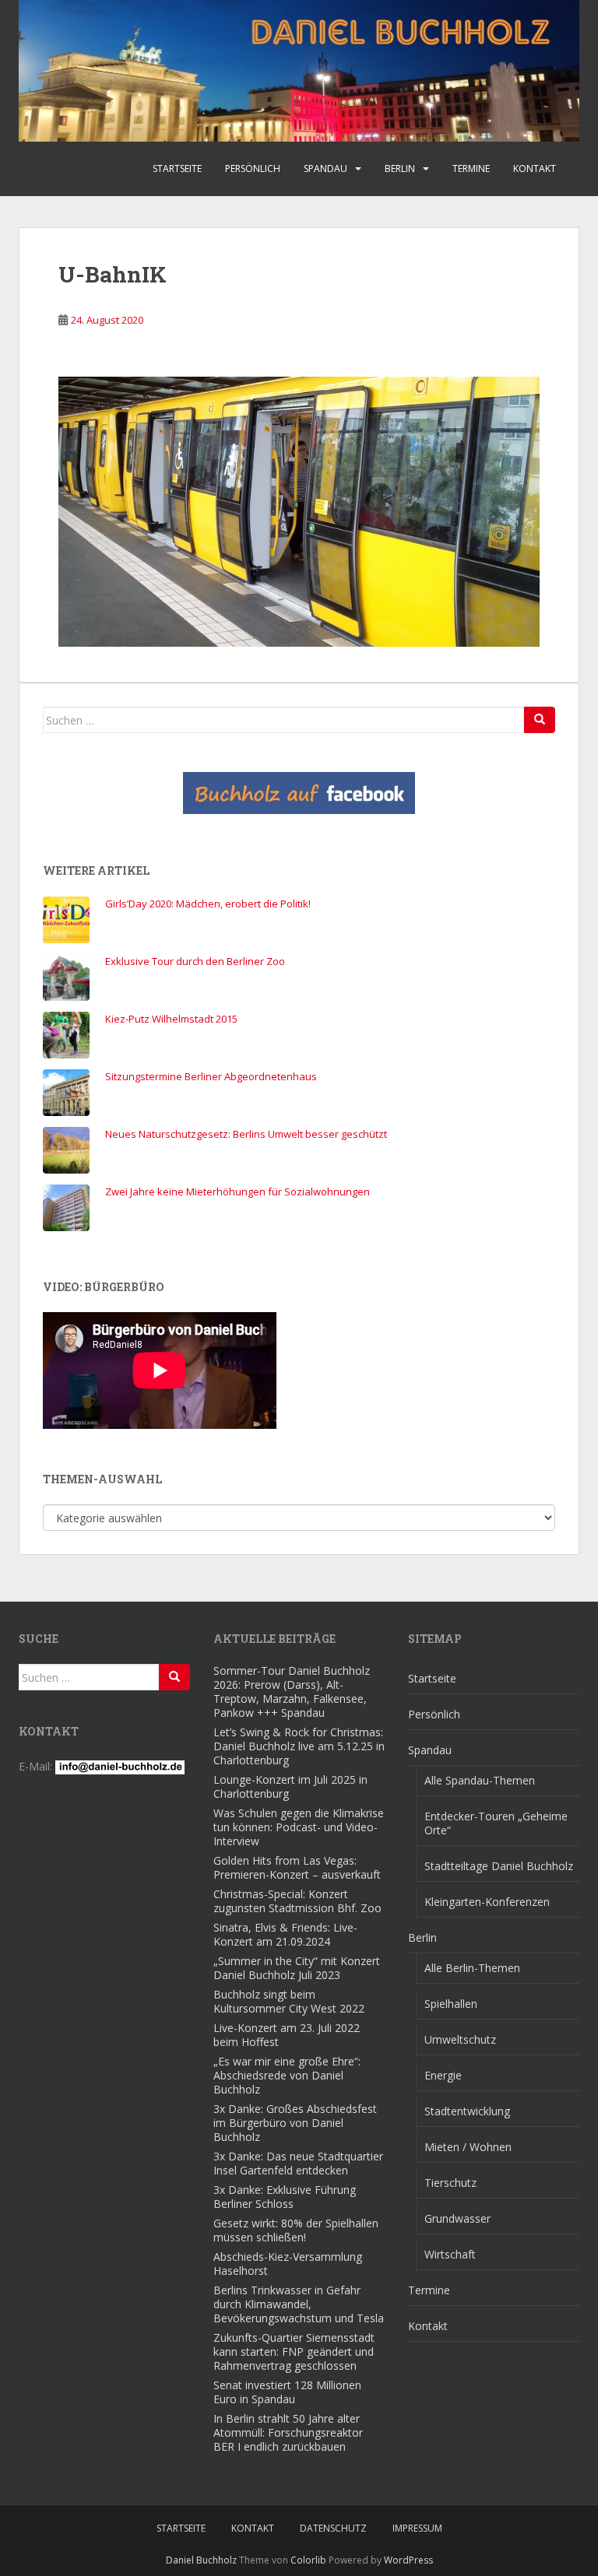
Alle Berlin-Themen (472, 1968)
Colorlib (308, 2560)
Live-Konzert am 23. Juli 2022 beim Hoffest (287, 2035)
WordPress (408, 2560)
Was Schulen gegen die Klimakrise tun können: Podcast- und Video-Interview (299, 1827)
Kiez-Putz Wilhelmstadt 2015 (171, 1019)
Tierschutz (450, 2183)
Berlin (400, 168)
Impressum (417, 2528)
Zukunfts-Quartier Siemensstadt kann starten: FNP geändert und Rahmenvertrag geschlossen (294, 2351)
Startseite (177, 168)
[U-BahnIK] (299, 510)
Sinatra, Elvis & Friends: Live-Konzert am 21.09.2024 (285, 1934)
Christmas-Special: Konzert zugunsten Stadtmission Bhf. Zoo (297, 1901)
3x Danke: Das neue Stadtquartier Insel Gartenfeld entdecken (298, 2163)
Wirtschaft (450, 2254)
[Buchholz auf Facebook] (299, 793)
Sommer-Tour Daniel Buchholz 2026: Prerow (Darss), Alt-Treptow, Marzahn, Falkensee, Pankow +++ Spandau (292, 1692)
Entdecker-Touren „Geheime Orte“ (496, 1823)
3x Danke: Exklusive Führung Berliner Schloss (285, 2197)
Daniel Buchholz (201, 2560)
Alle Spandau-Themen (480, 1780)
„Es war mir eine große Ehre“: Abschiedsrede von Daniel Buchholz (287, 2075)
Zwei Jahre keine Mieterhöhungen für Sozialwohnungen (237, 1191)
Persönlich (253, 168)
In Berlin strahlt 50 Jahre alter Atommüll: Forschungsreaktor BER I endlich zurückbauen (288, 2432)
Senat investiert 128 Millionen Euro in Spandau (287, 2392)
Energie (443, 2075)
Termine (471, 168)
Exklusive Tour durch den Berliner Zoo (195, 961)
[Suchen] (540, 720)
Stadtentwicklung (467, 2111)
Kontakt (535, 168)
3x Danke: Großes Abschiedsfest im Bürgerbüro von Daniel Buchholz (295, 2123)
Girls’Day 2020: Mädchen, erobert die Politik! (208, 904)
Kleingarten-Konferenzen (487, 1902)
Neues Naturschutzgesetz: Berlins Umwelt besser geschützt (246, 1134)
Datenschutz (333, 2528)
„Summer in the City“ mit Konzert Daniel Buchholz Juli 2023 (297, 1968)
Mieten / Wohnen (468, 2147)
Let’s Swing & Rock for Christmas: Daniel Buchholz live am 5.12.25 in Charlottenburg (299, 1746)
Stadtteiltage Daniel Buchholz (499, 1866)
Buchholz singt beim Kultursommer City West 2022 (289, 2001)
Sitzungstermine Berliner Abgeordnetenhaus (211, 1076)
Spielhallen (451, 2004)
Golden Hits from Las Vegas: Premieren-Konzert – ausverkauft (297, 1867)
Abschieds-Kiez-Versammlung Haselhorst (288, 2264)
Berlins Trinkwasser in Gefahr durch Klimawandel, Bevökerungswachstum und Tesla (299, 2304)
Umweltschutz (460, 2039)
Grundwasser (457, 2218)
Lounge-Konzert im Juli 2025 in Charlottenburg (290, 1786)
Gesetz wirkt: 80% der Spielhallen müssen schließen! (296, 2230)
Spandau (325, 168)
